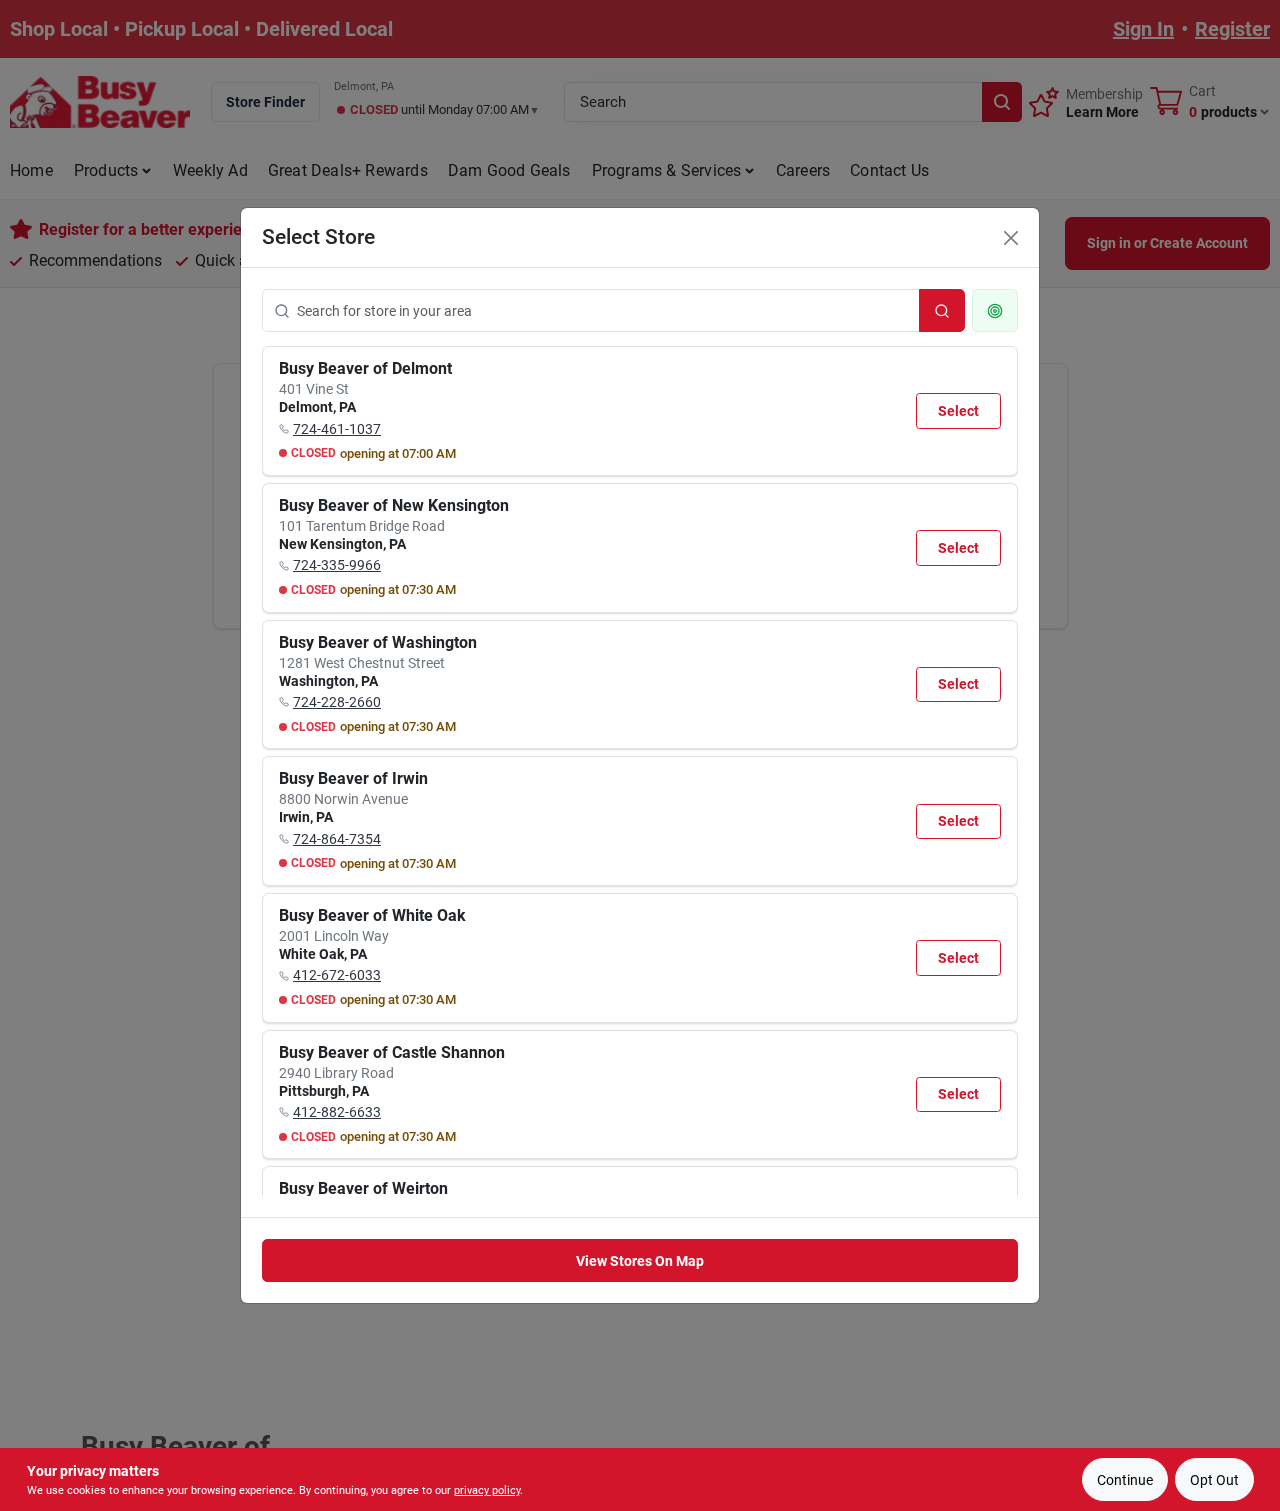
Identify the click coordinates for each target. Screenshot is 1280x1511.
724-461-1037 (337, 429)
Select (958, 411)
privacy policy (487, 1490)
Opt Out (1214, 1480)
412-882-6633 (337, 1112)
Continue (1125, 1480)
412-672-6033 (337, 975)
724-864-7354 (337, 839)
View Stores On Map (640, 1261)
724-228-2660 (337, 702)
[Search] (942, 310)
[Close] (1011, 238)
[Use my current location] (995, 310)
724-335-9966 (337, 565)
